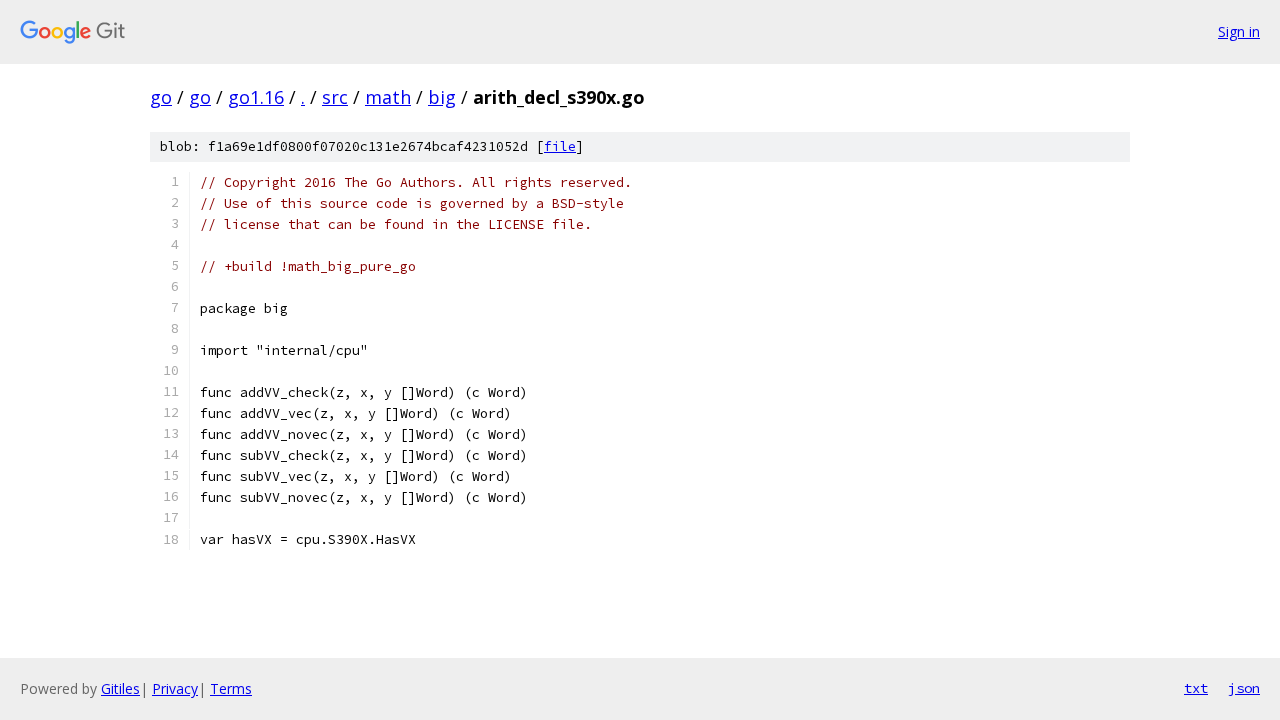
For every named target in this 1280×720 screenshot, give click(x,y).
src (335, 97)
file (560, 146)
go (161, 97)
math (388, 97)
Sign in (1239, 31)
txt (1196, 688)
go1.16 (256, 97)
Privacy (175, 688)
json (1244, 688)
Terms (231, 688)
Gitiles (120, 688)
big (442, 97)
